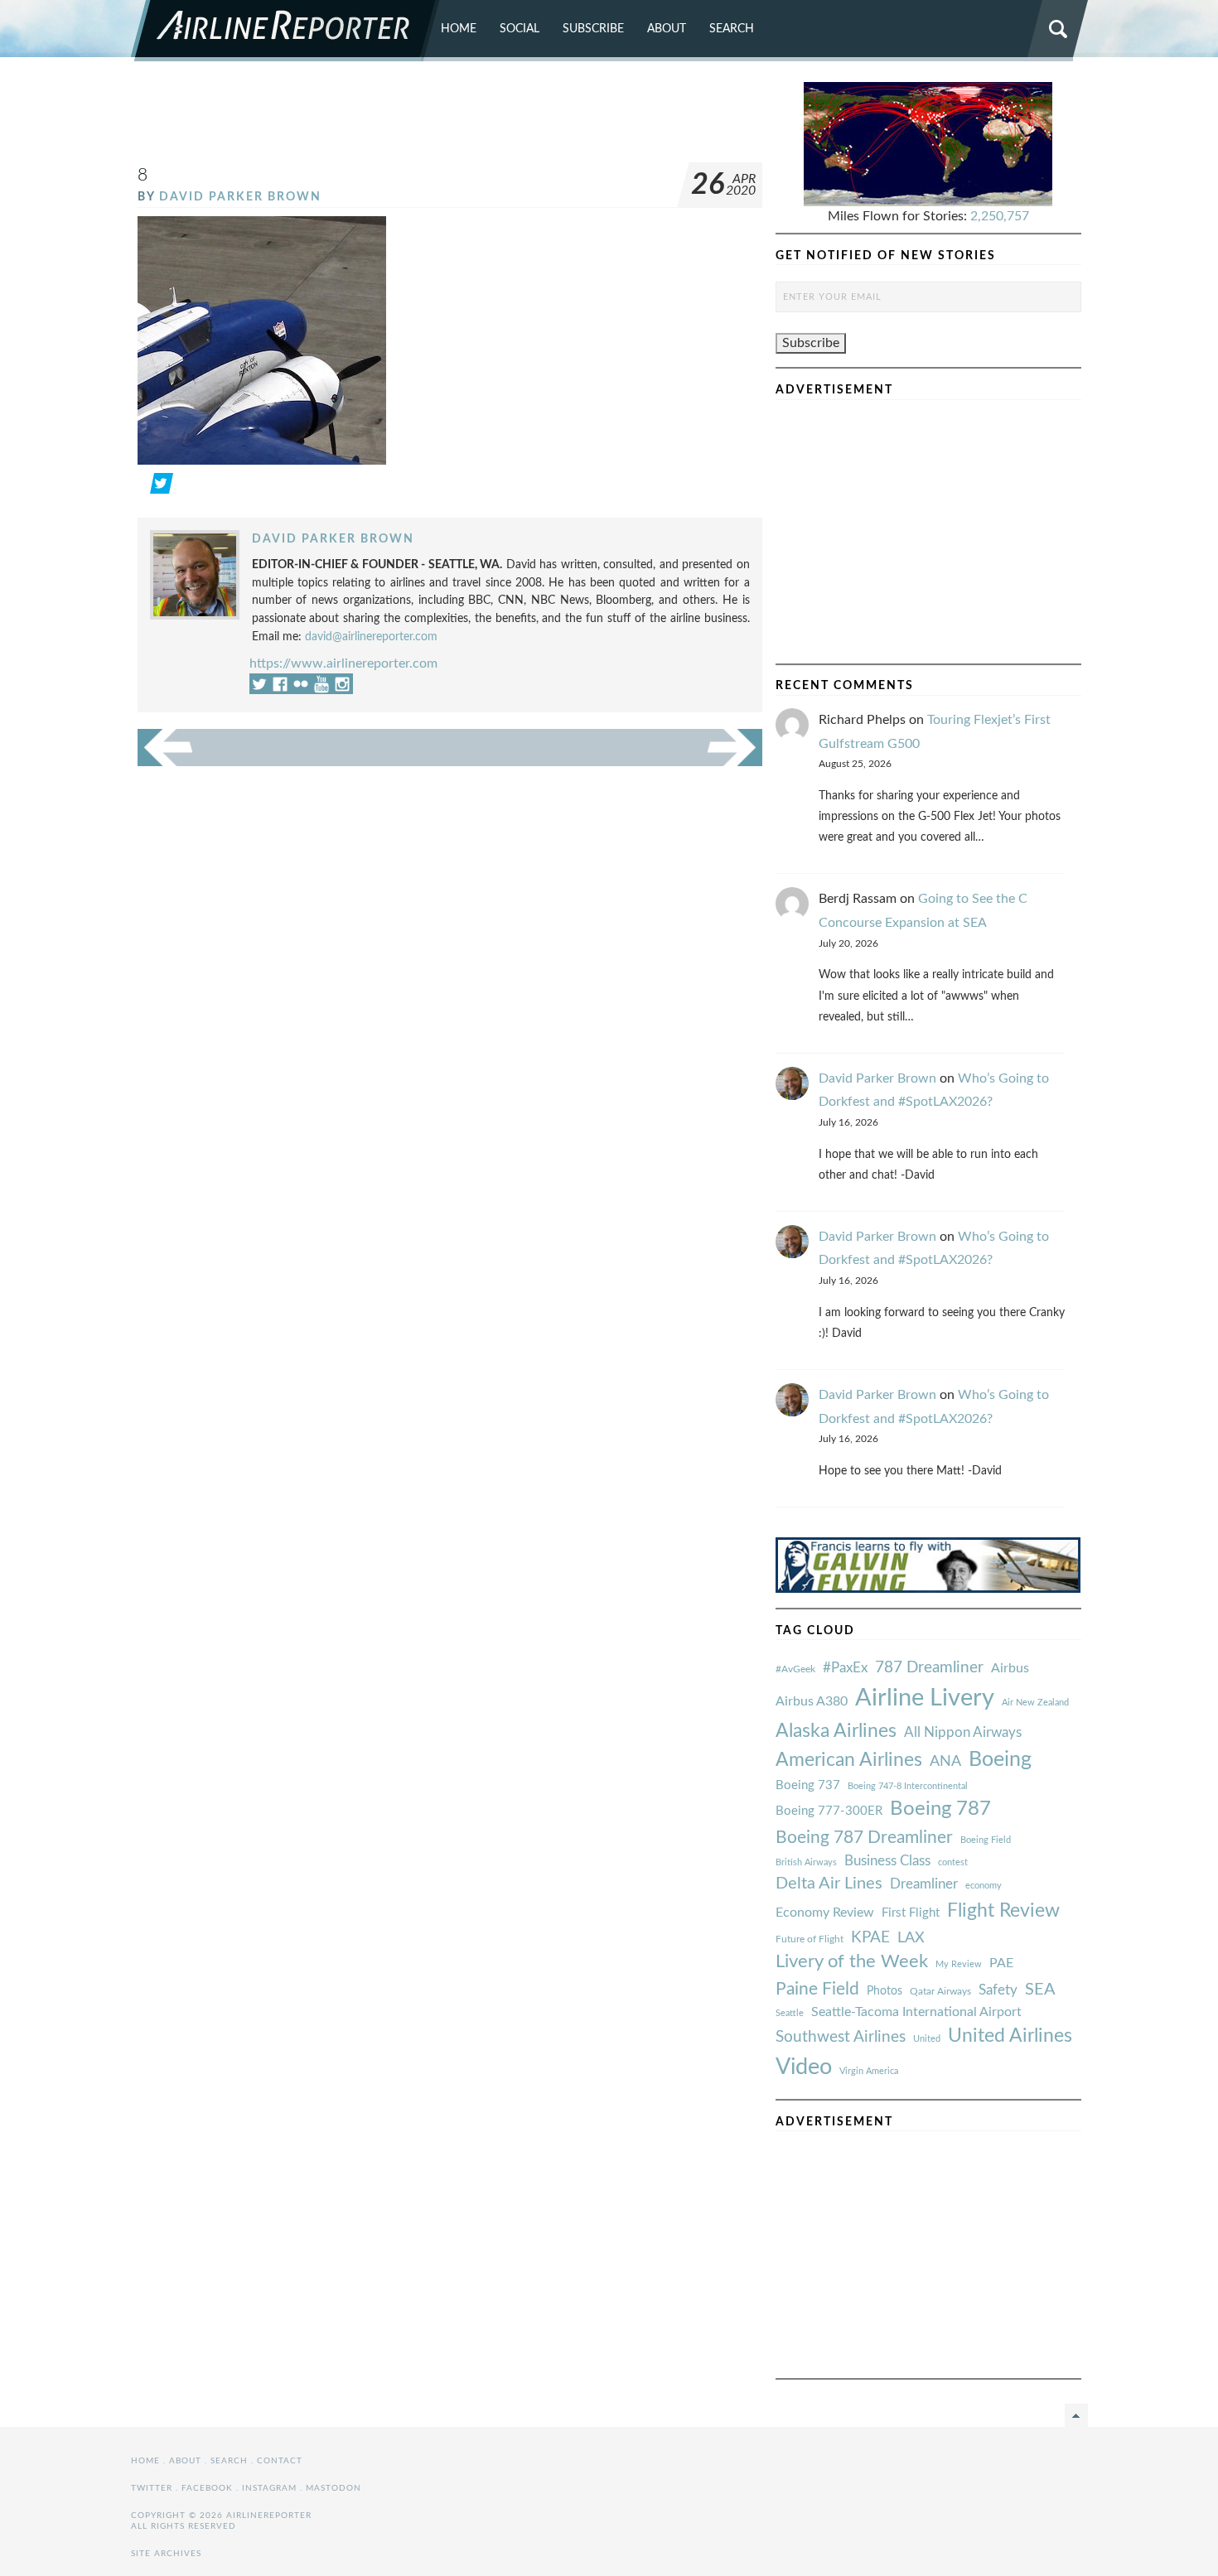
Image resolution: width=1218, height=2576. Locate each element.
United (927, 2039)
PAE (1001, 1963)
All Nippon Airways (963, 1732)
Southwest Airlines (841, 2037)
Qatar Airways (940, 1991)
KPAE (870, 1937)
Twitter (152, 2488)
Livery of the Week (852, 1962)
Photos (885, 1991)
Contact (280, 2461)
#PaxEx (845, 1668)
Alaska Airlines (836, 1731)
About (667, 29)
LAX (911, 1938)
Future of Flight (810, 1939)
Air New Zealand (1035, 1703)
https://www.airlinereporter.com (343, 663)
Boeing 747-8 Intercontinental (908, 1786)
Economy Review (825, 1913)
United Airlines (1010, 2036)
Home (459, 29)
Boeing (1000, 1760)
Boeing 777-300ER (829, 1811)
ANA (945, 1761)
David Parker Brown (240, 197)
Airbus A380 (812, 1701)
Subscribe (593, 29)
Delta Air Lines (829, 1884)
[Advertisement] (450, 119)
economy (984, 1886)
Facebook (207, 2488)
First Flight (911, 1913)
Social (520, 29)
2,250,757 (1000, 216)
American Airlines (849, 1760)
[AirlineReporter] (285, 31)
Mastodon (333, 2488)
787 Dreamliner (929, 1668)
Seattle (790, 2013)
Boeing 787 (940, 1809)
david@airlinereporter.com (371, 637)
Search (732, 29)
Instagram (269, 2488)
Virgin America (869, 2071)
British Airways (806, 1862)
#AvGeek (795, 1669)
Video (804, 2067)
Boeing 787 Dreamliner (864, 1838)
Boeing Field (986, 1840)
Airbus (1010, 1668)
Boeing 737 (808, 1785)
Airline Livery (925, 1698)
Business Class (887, 1861)
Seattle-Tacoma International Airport (916, 2012)
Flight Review (1003, 1911)
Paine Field (817, 1989)
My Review (959, 1964)
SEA (1040, 1990)
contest (953, 1862)
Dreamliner (924, 1884)
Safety (998, 1990)
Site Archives (166, 2554)
